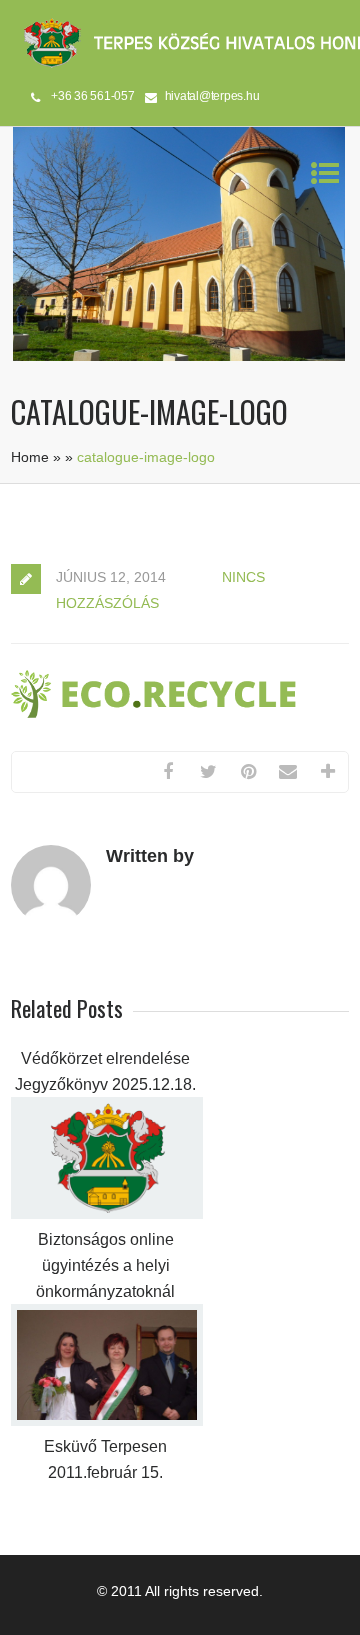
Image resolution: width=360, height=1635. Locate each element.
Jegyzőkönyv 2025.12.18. (105, 1084)
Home (30, 457)
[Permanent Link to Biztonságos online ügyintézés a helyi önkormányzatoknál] (107, 1214)
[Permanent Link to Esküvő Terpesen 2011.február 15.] (107, 1421)
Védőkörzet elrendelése (105, 1058)
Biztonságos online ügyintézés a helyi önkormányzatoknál (105, 1265)
